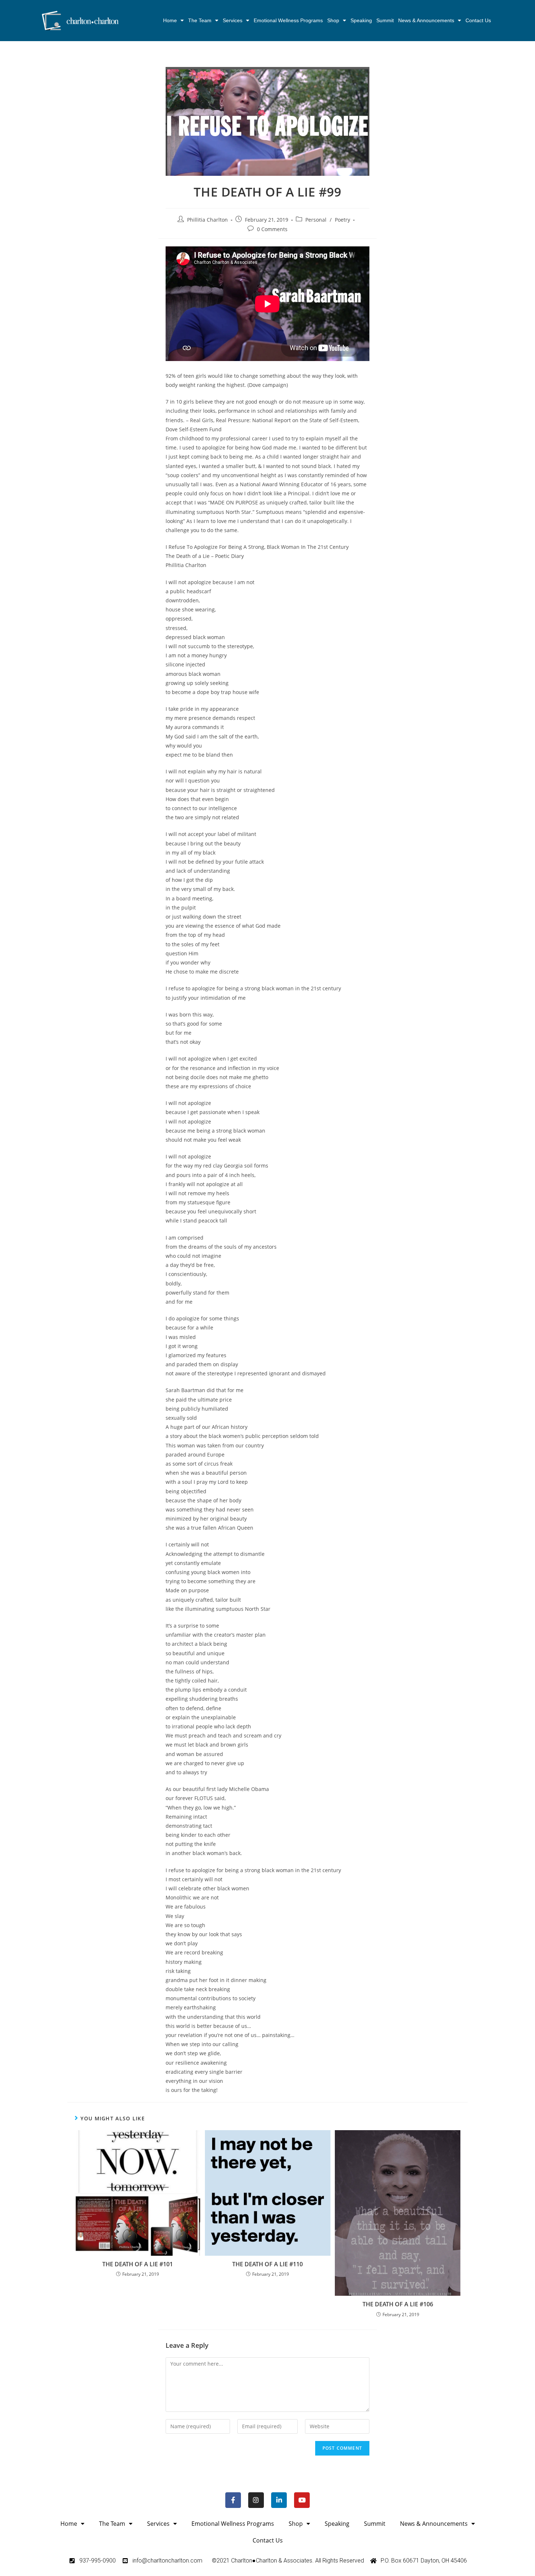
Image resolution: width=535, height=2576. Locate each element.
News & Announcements (426, 20)
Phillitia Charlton (207, 220)
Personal (316, 220)
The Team (200, 20)
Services (233, 20)
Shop (333, 20)
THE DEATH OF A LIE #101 (138, 2264)
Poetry (342, 220)
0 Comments (272, 229)
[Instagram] (256, 2500)
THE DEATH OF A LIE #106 (398, 2304)
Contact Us (478, 20)
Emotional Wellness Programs (288, 20)
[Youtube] (302, 2500)
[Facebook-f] (233, 2500)
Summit (385, 20)
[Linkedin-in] (279, 2500)
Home (170, 20)
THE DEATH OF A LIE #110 (267, 2264)
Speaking (361, 20)
